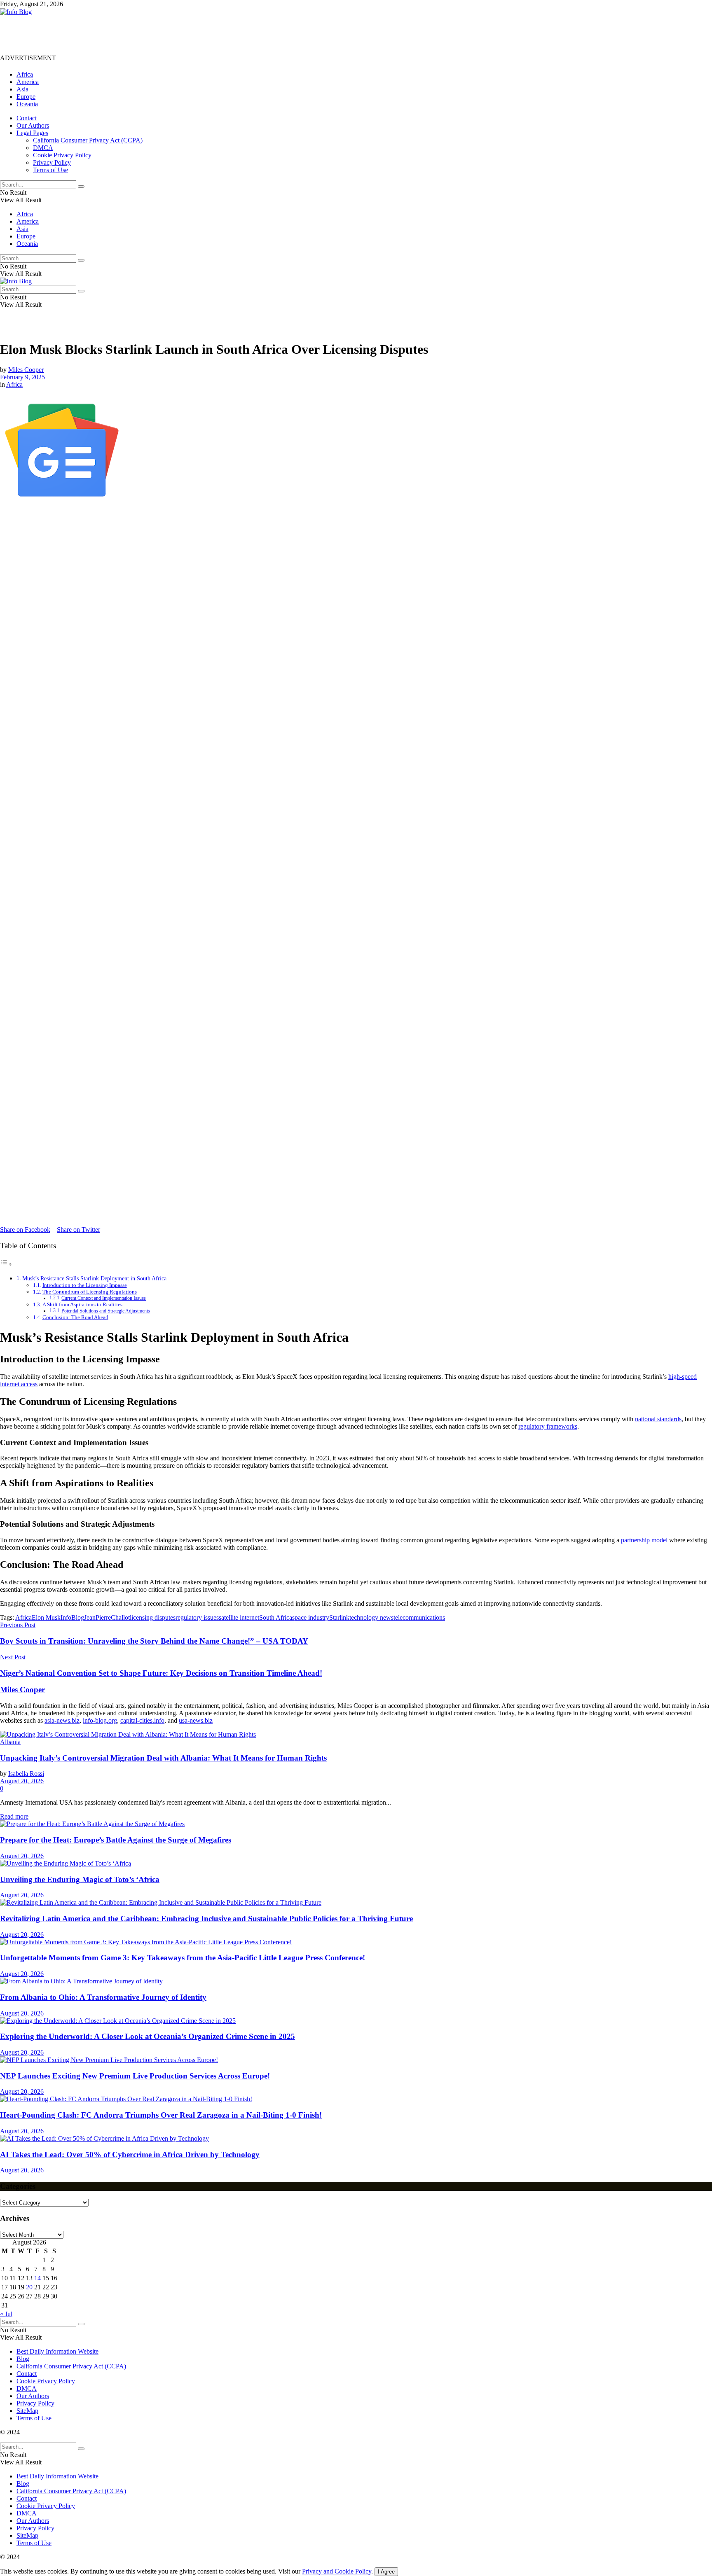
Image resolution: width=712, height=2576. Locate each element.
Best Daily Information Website (57, 2351)
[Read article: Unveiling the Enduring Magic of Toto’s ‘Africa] (356, 1864)
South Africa (276, 1617)
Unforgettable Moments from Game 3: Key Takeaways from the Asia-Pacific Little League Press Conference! (183, 1958)
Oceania (27, 104)
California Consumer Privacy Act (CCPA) (88, 140)
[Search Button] (81, 187)
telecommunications (419, 1617)
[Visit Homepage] (16, 12)
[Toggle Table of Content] (6, 1264)
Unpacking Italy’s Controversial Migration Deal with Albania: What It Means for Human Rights (163, 1758)
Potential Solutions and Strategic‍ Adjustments (106, 1311)
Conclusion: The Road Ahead (75, 1317)
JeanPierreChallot (107, 1617)
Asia (22, 89)
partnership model (644, 1540)
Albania (10, 1742)
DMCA (43, 148)
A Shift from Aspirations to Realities (82, 1304)
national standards (658, 1419)
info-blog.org (100, 1720)
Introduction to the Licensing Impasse (85, 1285)
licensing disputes (153, 1617)
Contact (27, 118)
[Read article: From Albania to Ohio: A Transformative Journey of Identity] (356, 1981)
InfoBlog (72, 1617)
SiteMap (27, 2411)
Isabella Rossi (26, 1774)
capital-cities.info (142, 1720)
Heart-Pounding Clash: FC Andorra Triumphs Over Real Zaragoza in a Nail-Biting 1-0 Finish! (161, 2115)
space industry (311, 1617)
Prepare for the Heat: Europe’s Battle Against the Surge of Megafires (116, 1840)
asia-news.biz (62, 1720)
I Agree (386, 2572)
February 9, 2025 (22, 377)
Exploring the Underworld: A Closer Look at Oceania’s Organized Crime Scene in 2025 (148, 2036)
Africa (25, 74)
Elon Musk (46, 1617)
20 (29, 2287)
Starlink (339, 1617)
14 (37, 2278)
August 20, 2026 (22, 1781)
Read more (14, 1816)
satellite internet (239, 1617)
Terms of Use (50, 170)
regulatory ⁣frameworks (548, 1426)
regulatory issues (197, 1617)
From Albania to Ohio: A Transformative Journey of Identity (103, 1997)
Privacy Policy (52, 162)
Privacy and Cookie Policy (337, 2571)
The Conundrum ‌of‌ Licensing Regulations (90, 1292)
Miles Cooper (26, 370)
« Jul (6, 2314)
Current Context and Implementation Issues (104, 1298)
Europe (26, 97)
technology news (371, 1617)
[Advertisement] (150, 34)
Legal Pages (32, 133)
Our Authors (33, 125)
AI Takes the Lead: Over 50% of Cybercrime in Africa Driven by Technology (130, 2154)
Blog (23, 2359)
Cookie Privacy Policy (62, 155)
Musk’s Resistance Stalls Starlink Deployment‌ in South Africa (94, 1278)
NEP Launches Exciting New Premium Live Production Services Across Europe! (135, 2076)
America (28, 82)
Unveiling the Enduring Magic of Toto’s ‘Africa (80, 1879)
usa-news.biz (196, 1720)
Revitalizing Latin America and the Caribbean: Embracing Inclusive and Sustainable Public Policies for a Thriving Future (206, 1919)
